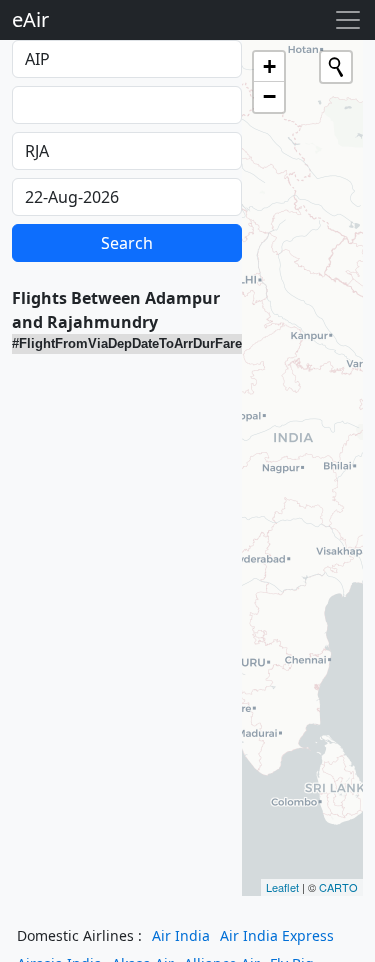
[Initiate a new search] (336, 67)
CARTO (338, 887)
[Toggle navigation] (348, 20)
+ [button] (269, 66)
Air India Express (277, 935)
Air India (181, 935)
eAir (30, 19)
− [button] (269, 96)
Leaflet (282, 887)
